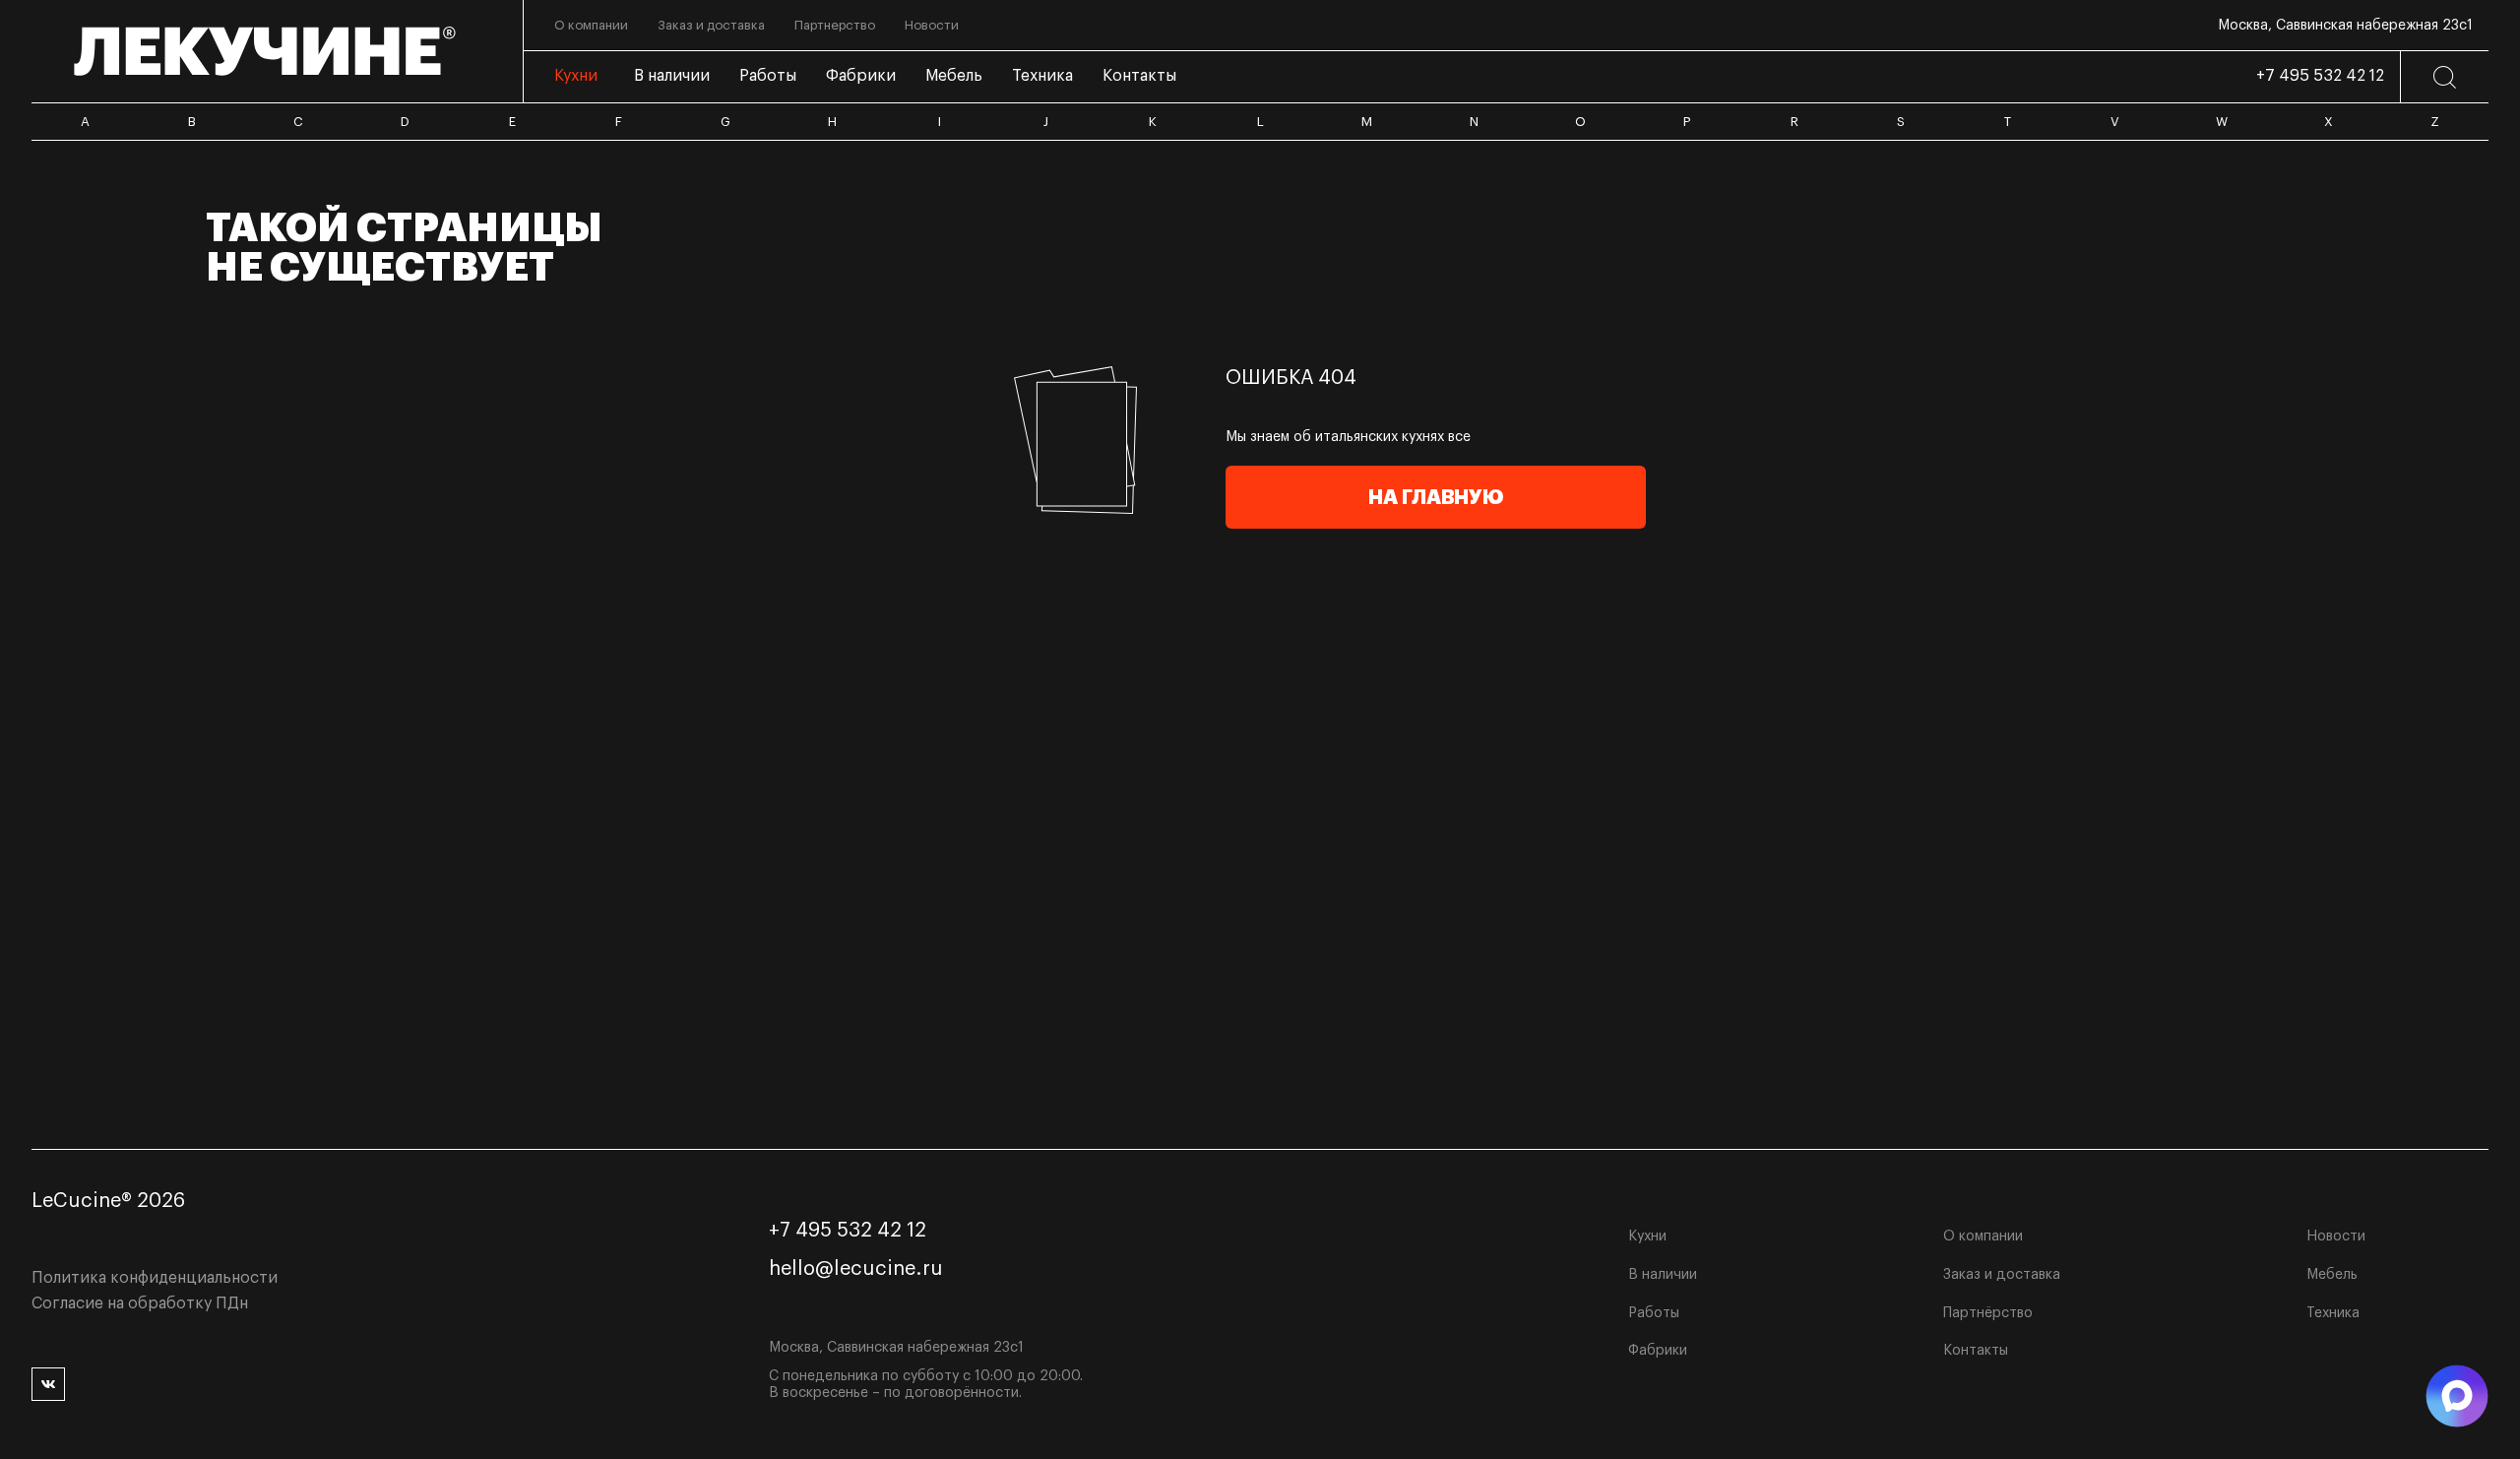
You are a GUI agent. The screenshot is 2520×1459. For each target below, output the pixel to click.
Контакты (1976, 1351)
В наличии (1663, 1275)
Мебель (2332, 1275)
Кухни (1647, 1237)
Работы (1654, 1313)
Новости (2336, 1237)
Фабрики (1658, 1351)
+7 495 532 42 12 (2320, 76)
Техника (2333, 1313)
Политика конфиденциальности (155, 1278)
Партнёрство (1988, 1313)
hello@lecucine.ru (856, 1269)
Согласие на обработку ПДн (140, 1303)
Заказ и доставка (2002, 1275)
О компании (1983, 1237)
